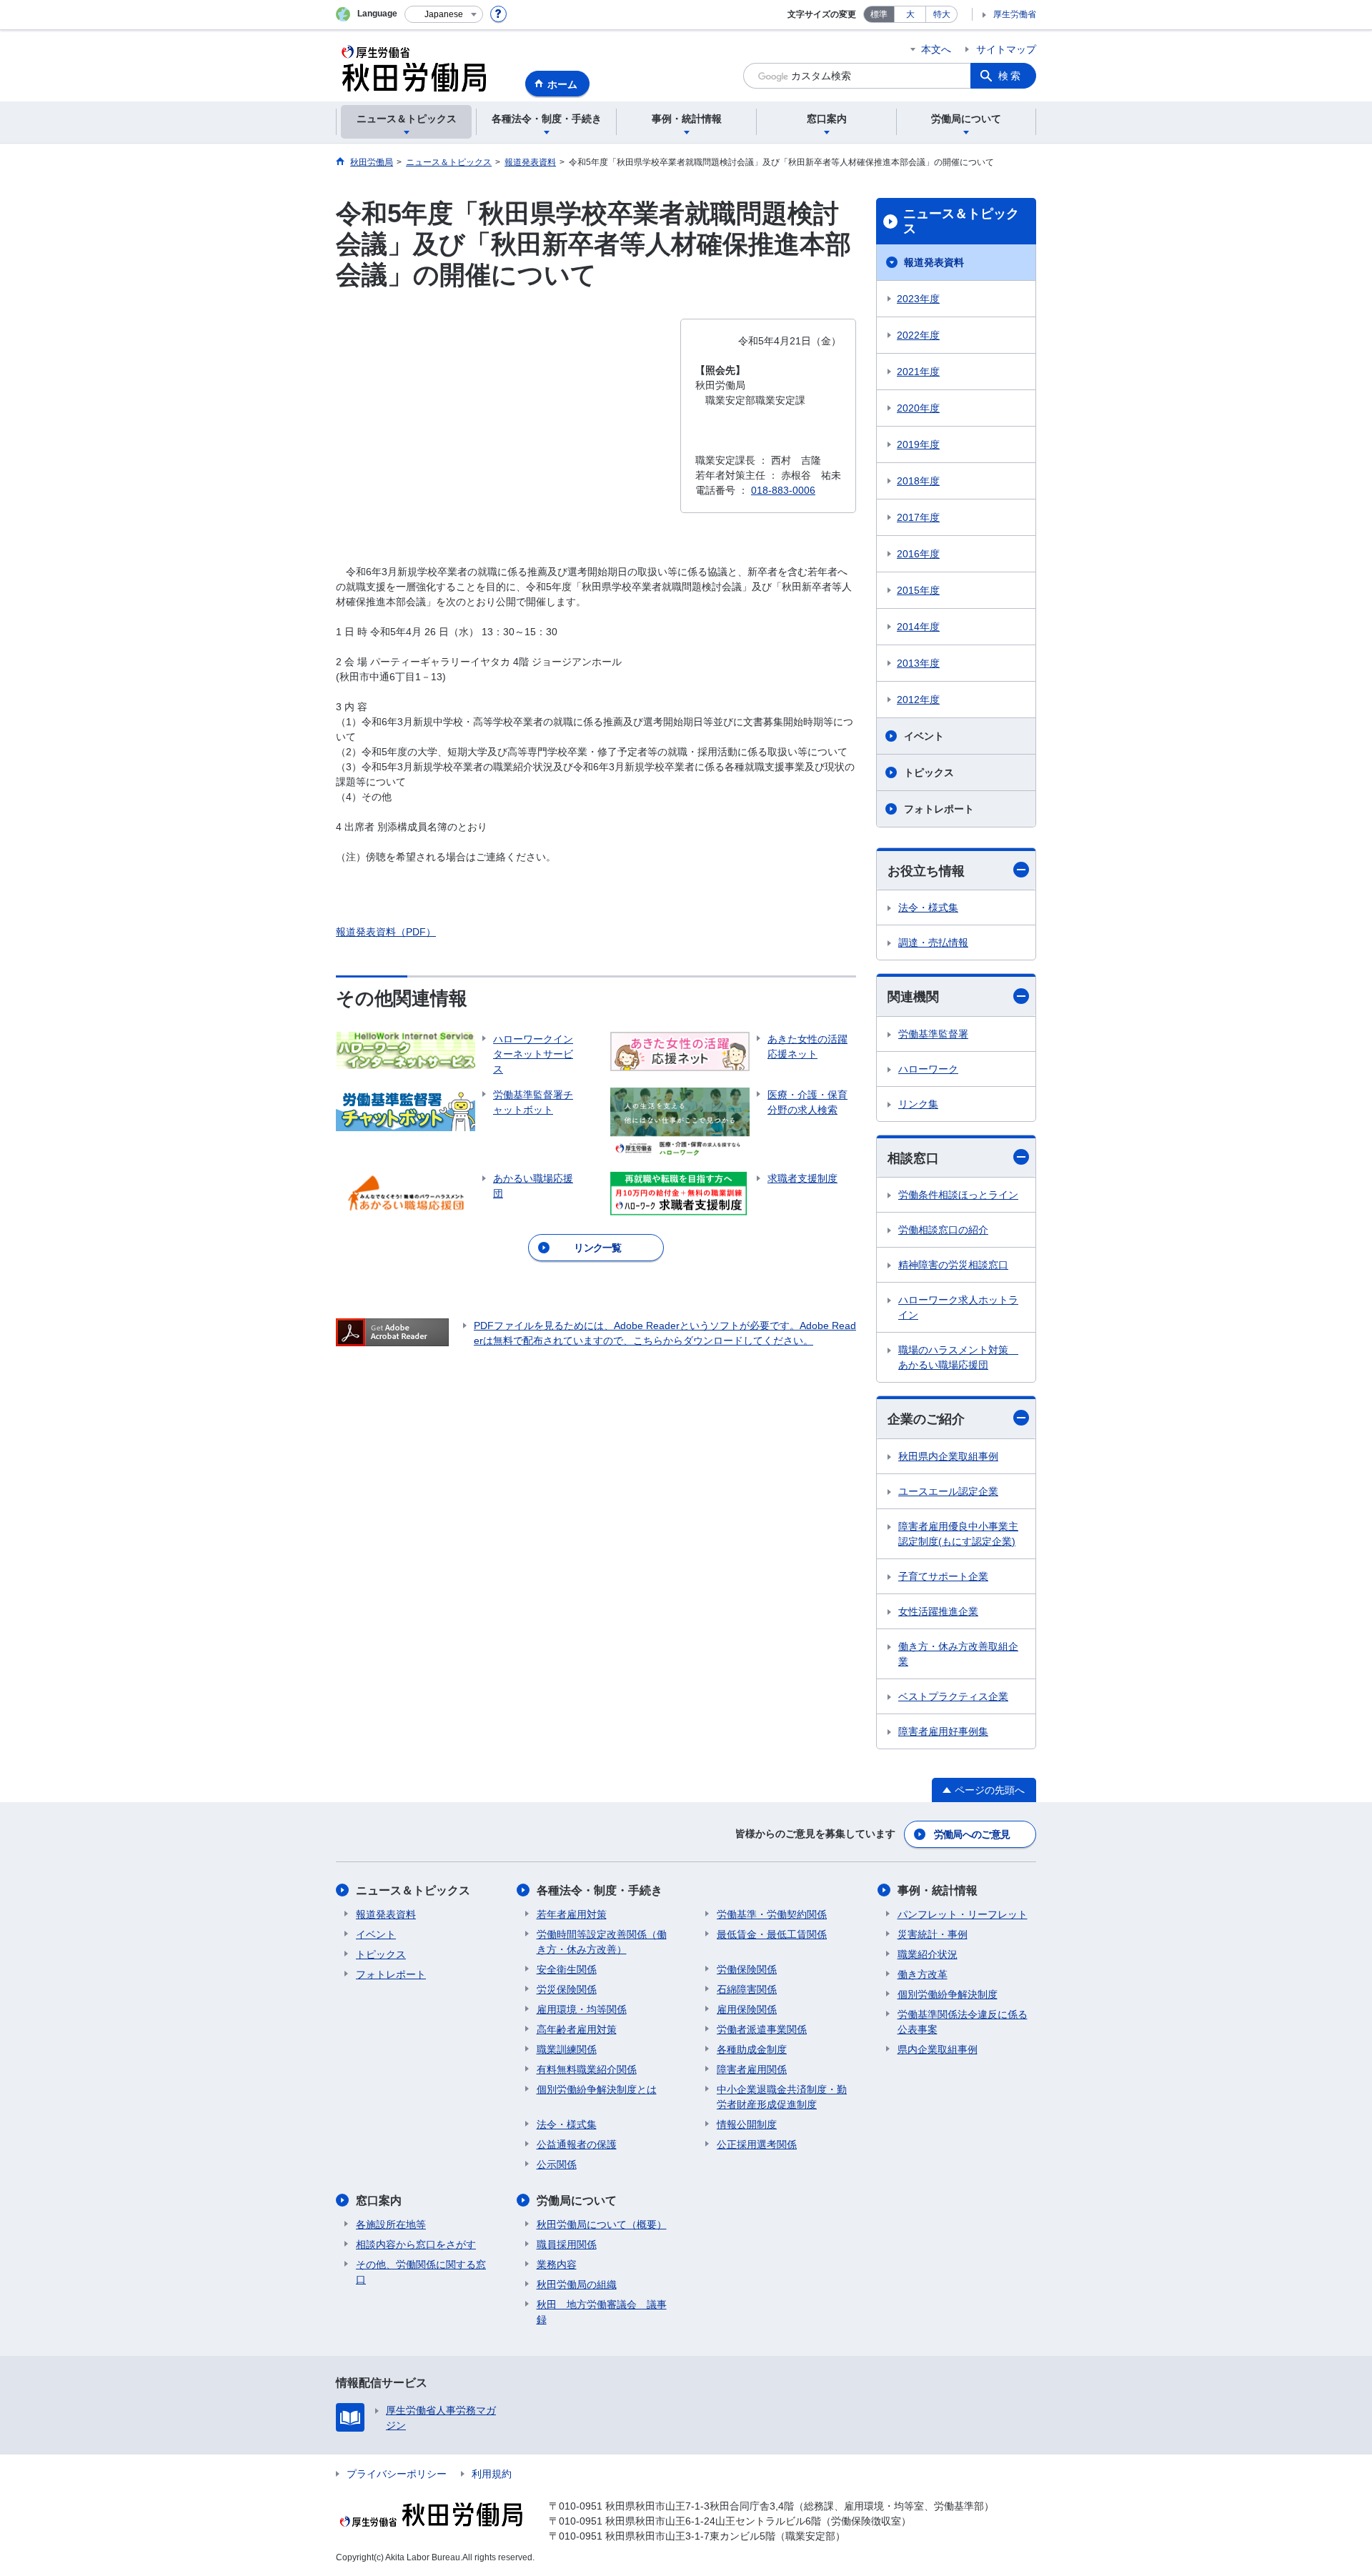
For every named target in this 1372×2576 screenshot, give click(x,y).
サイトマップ (1006, 49)
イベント (924, 736)
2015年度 (918, 590)
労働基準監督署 (933, 1034)
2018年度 (918, 481)
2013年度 (918, 663)
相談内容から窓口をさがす (416, 2244)
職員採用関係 (567, 2244)
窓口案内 (379, 2200)
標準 (879, 14)
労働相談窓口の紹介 (943, 1230)
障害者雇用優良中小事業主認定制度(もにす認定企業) (958, 1534)
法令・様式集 (928, 907)
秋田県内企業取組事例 (948, 1456)
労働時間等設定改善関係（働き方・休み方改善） (602, 1942)
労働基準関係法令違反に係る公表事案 (963, 2022)
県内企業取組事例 (938, 2049)
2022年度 (918, 335)
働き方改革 (923, 1974)
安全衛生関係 (567, 1969)
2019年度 (918, 444)
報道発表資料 (934, 262)
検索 (1010, 76)
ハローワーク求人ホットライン (958, 1307)
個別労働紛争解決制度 (948, 1994)
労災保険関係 (567, 1989)
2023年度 (918, 299)
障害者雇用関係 (752, 2069)
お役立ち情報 (926, 871)
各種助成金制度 (752, 2049)
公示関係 (557, 2164)
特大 (942, 14)
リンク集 (918, 1104)
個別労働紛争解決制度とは (597, 2089)
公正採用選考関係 (757, 2144)
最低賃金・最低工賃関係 (772, 1934)
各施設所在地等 (391, 2224)
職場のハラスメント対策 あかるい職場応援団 (958, 1357)
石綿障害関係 (747, 1989)
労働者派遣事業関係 (762, 2029)
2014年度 (918, 627)
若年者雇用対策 (572, 1914)
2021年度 (918, 372)
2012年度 (918, 700)
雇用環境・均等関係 (582, 2009)
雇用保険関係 (747, 2009)
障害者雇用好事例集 (943, 1731)
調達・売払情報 (933, 943)
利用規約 (492, 2474)
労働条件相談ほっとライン (958, 1195)
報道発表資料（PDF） (386, 932)
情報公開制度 (747, 2124)
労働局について (577, 2200)
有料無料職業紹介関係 (587, 2069)
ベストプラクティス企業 (953, 1696)
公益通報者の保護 (577, 2144)
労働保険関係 (747, 1969)
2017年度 (918, 517)
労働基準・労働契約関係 (772, 1914)
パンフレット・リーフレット (963, 1914)
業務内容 (557, 2264)
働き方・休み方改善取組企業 (958, 1654)
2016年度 (918, 554)
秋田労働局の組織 (577, 2284)
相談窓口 (913, 1158)
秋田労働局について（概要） (602, 2224)
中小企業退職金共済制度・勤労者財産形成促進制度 (782, 2097)
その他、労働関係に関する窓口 (421, 2272)
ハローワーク (928, 1069)
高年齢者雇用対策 (577, 2029)
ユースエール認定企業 (948, 1491)
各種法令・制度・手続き (600, 1890)
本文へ (936, 49)
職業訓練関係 (567, 2049)
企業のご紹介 (926, 1419)
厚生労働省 (1015, 14)
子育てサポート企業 (943, 1576)
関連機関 (913, 997)
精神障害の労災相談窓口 (953, 1265)
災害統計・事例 (933, 1934)
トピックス (929, 772)
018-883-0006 (783, 490)
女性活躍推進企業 (938, 1611)
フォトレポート (939, 809)
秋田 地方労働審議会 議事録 (602, 2312)
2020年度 (918, 408)
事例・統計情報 (938, 1890)
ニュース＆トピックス (961, 222)
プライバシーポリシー (397, 2474)
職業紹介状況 (928, 1954)
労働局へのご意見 (972, 1834)
